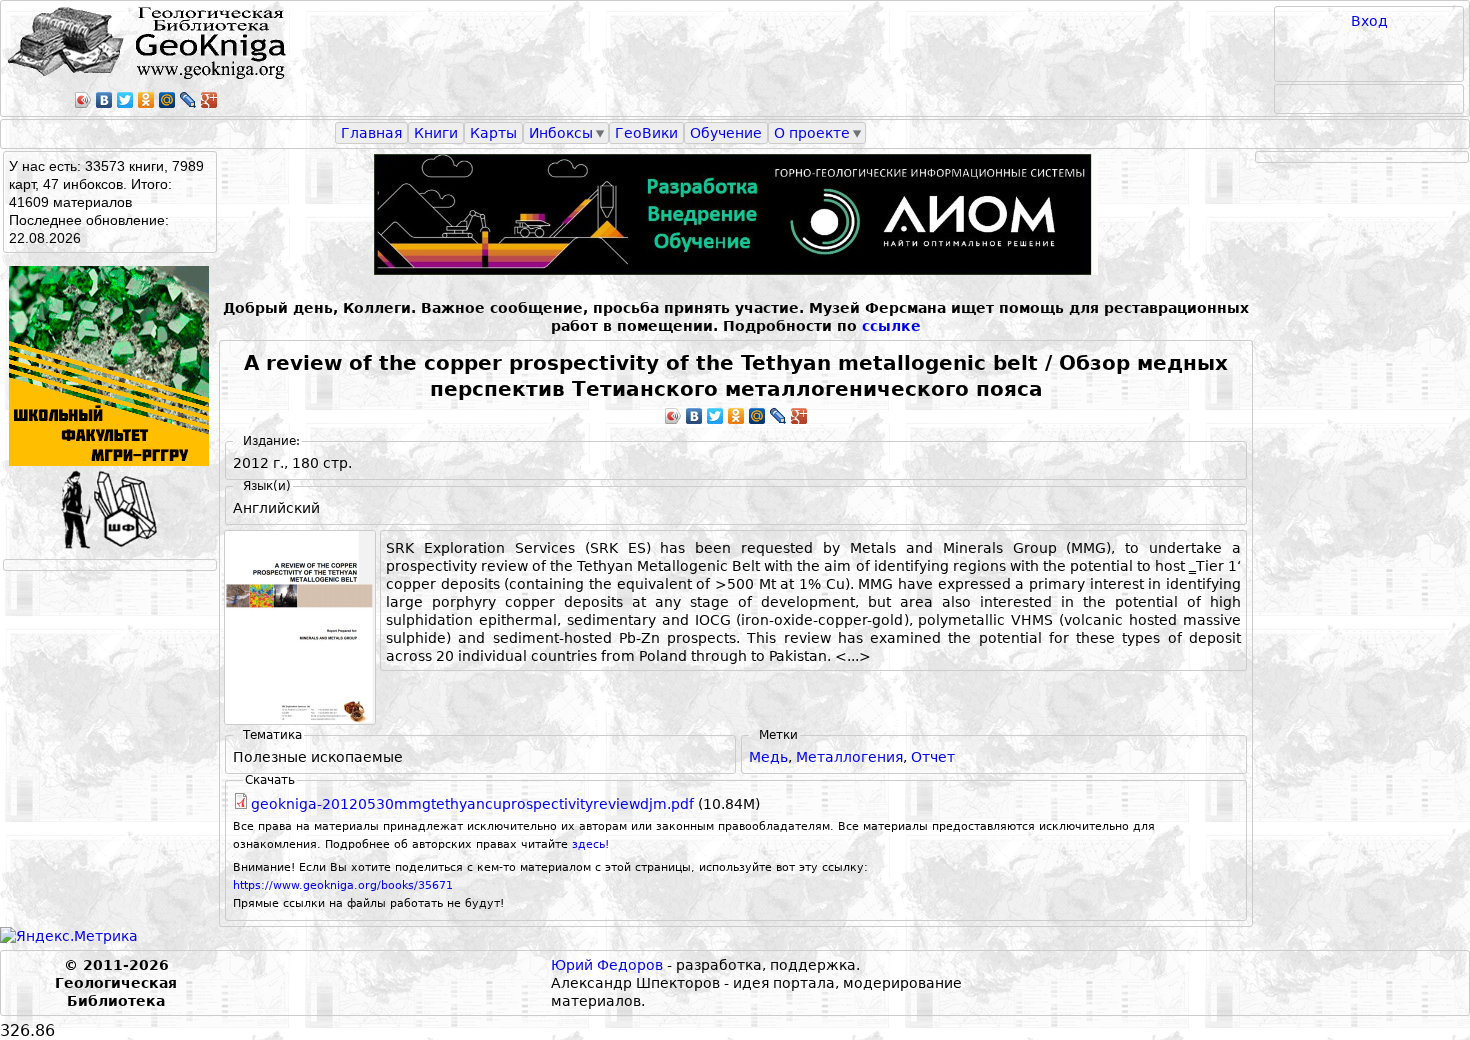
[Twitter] (125, 100)
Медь (768, 757)
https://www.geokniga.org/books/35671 (343, 885)
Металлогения (849, 757)
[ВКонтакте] (104, 100)
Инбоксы (561, 133)
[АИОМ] (736, 214)
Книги (436, 133)
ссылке (891, 326)
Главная (371, 133)
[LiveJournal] (188, 100)
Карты (493, 133)
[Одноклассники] (146, 100)
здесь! (590, 844)
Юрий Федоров (607, 965)
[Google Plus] (209, 100)
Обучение (726, 133)
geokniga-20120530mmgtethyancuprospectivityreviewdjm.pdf (472, 804)
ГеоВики (646, 133)
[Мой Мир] (167, 100)
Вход (1369, 21)
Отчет (933, 757)
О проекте (812, 133)
